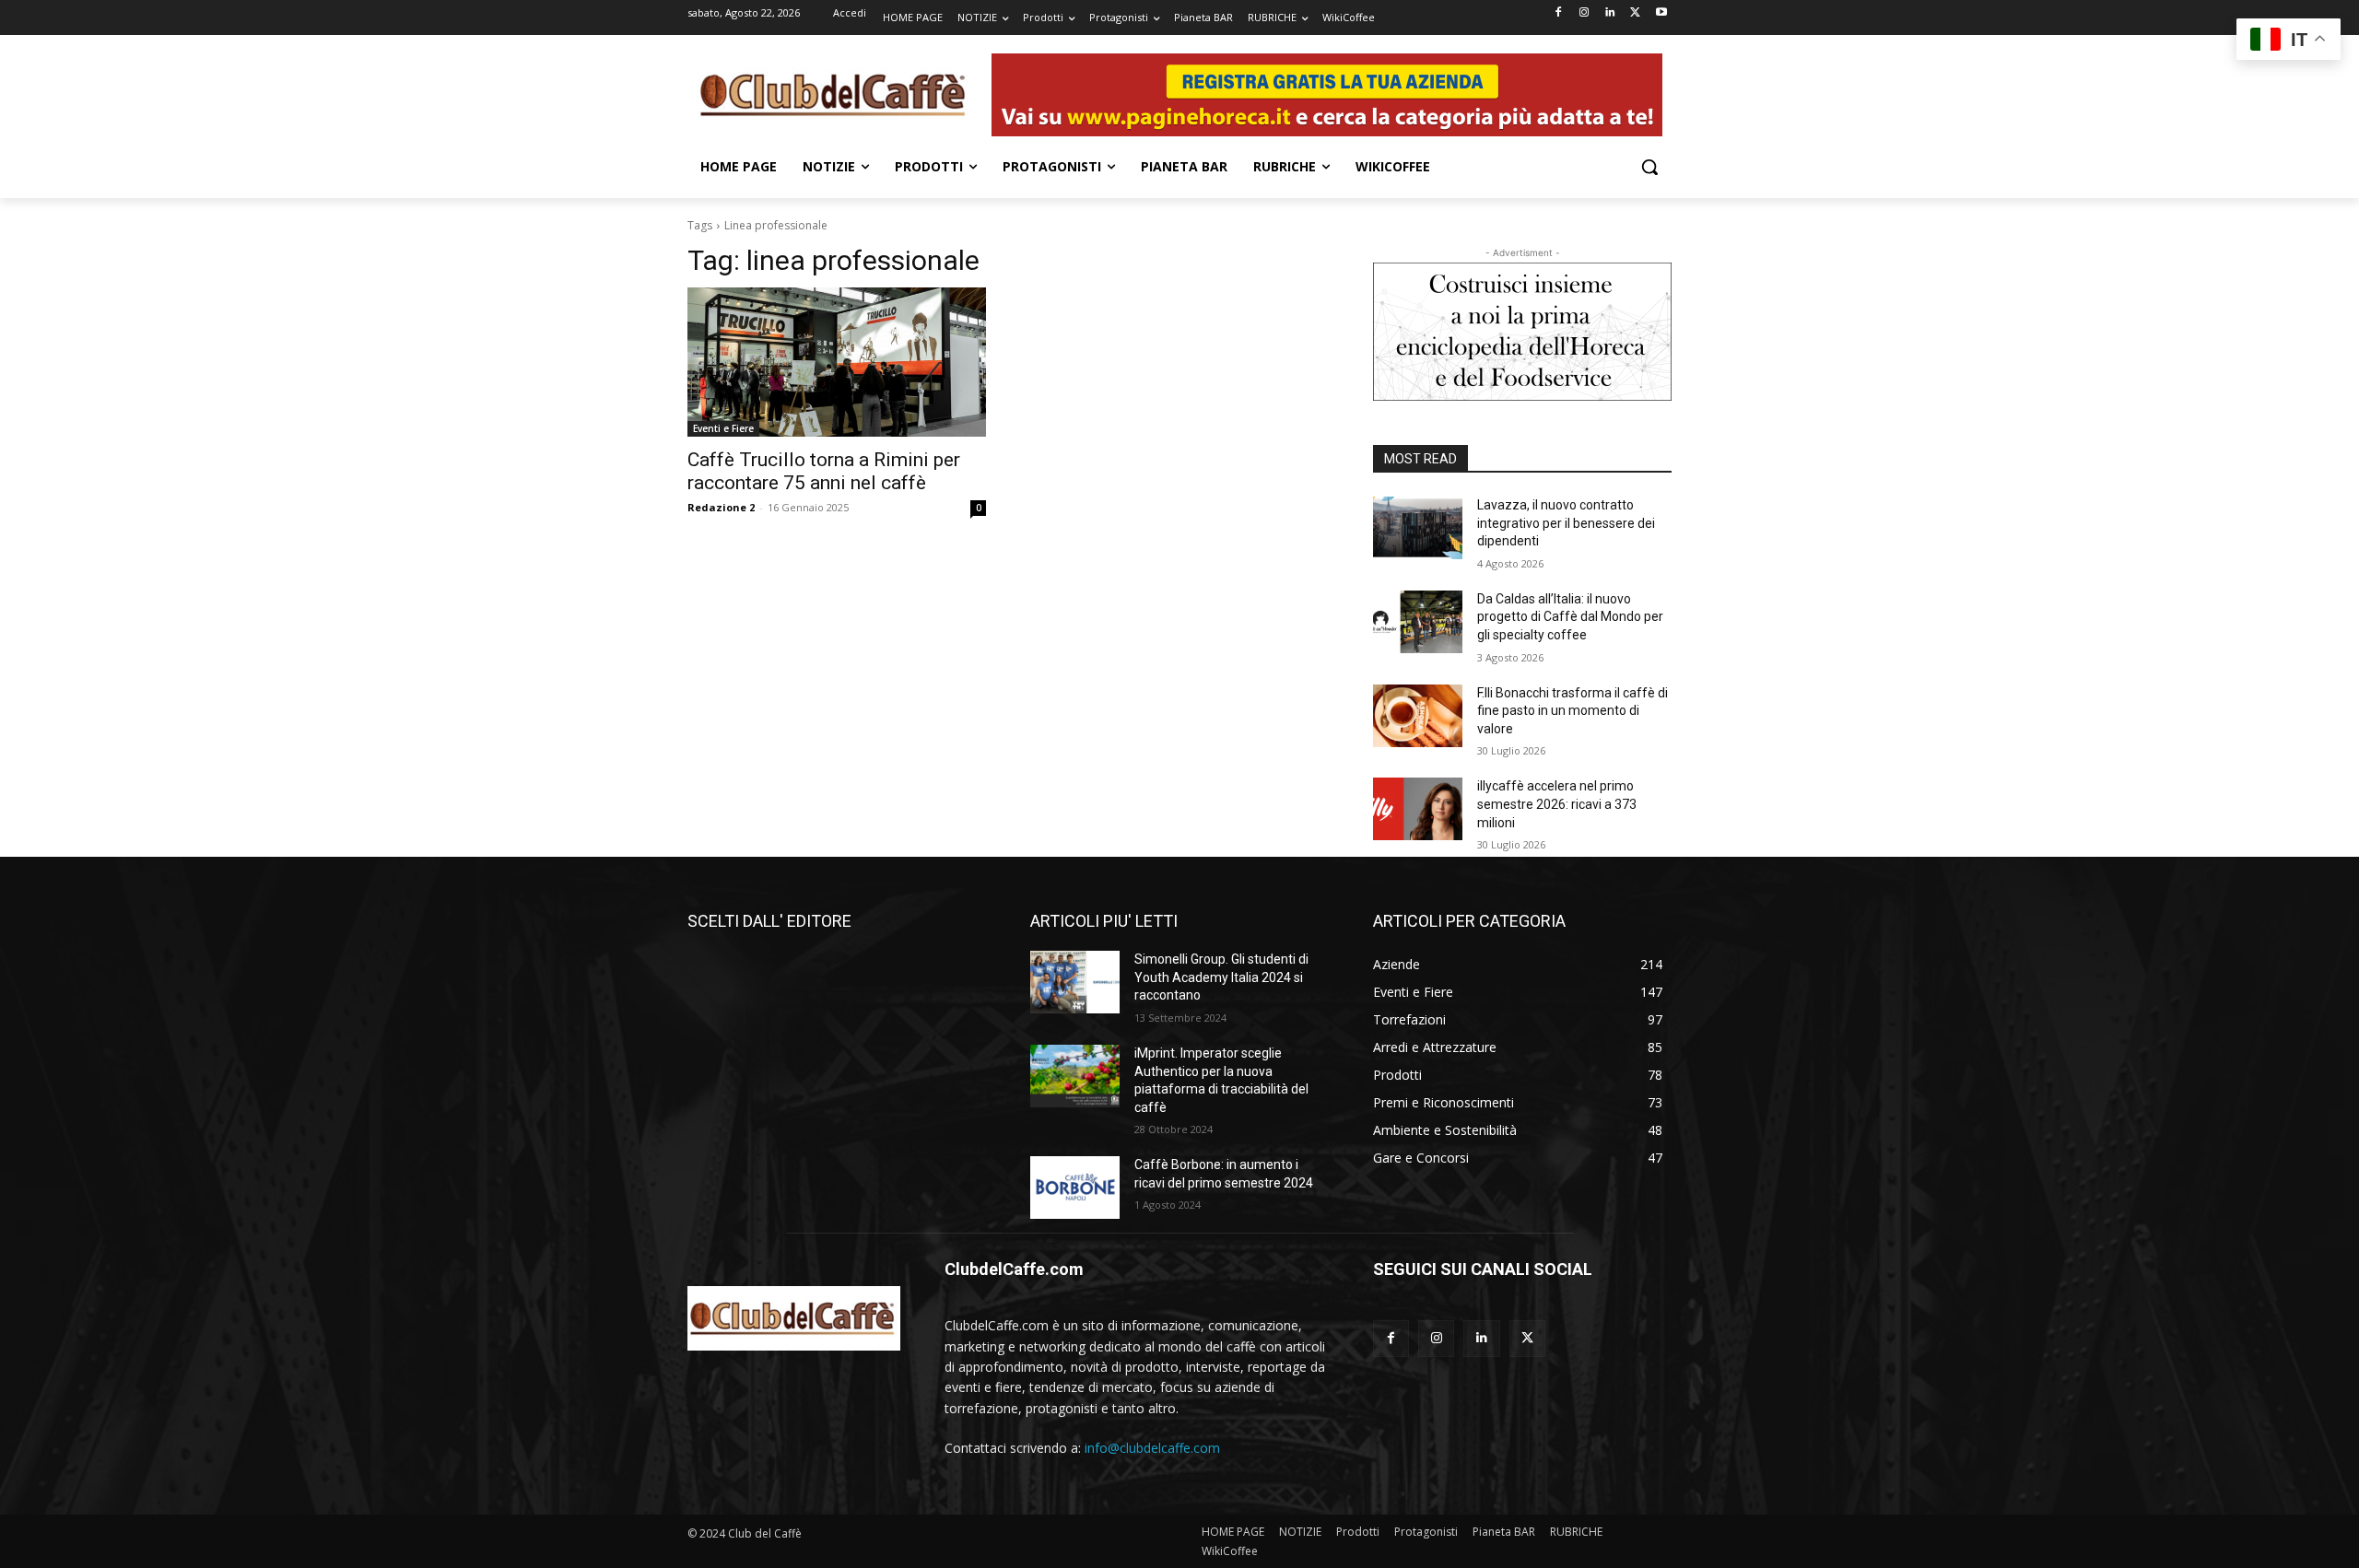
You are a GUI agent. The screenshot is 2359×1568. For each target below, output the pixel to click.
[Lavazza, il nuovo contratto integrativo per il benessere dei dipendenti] (1418, 528)
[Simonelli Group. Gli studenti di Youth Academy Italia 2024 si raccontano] (1075, 982)
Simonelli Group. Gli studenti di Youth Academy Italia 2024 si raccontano (1221, 977)
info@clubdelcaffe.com (1152, 1448)
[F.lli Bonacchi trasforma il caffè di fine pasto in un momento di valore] (1418, 716)
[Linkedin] (1610, 13)
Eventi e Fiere (723, 428)
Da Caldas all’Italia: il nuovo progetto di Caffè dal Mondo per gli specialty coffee (1570, 617)
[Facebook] (1559, 13)
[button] (1649, 167)
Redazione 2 (721, 507)
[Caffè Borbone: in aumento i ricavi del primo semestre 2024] (1075, 1188)
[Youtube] (1661, 13)
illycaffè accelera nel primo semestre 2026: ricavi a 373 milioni (1557, 804)
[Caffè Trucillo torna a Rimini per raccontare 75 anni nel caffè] (837, 362)
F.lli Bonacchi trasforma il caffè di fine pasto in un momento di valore (1573, 711)
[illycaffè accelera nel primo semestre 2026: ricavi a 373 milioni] (1418, 809)
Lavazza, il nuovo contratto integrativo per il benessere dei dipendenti (1566, 523)
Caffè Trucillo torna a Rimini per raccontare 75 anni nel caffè (824, 471)
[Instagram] (1584, 13)
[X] (1635, 13)
